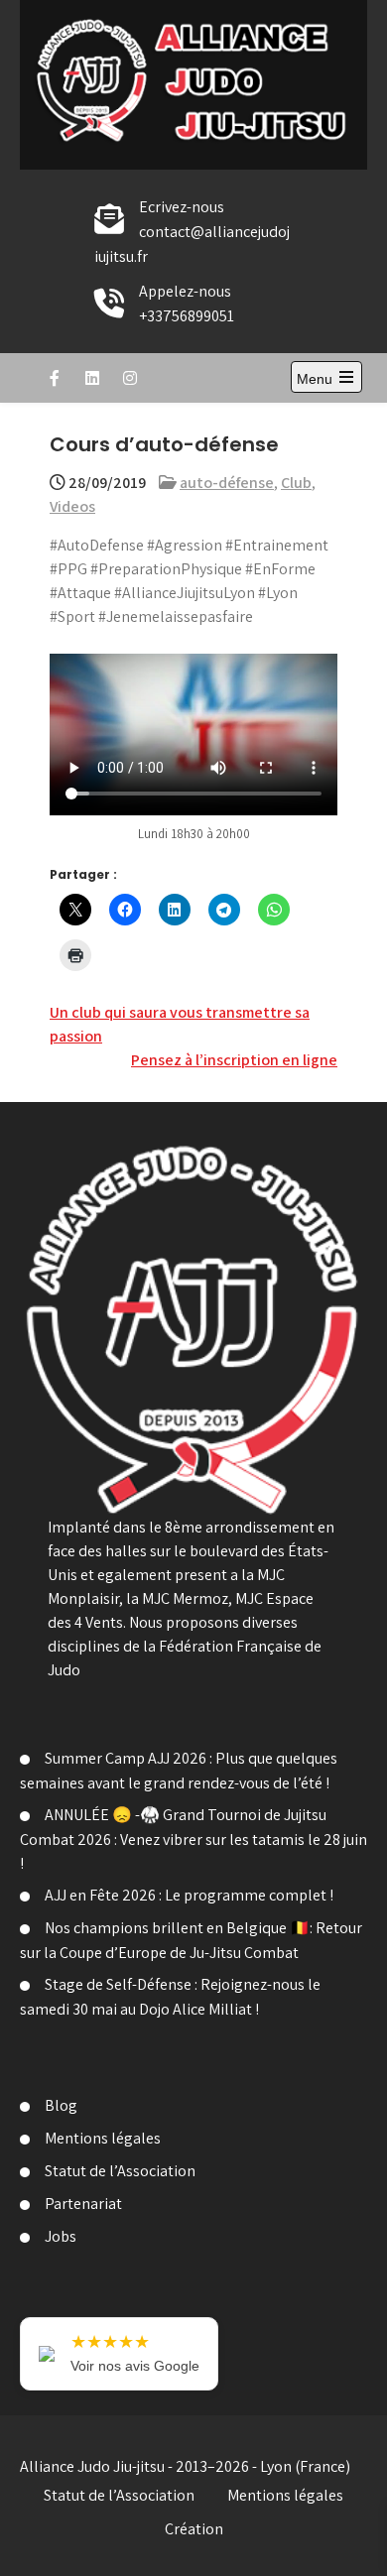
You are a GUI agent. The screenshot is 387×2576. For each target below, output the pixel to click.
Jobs (61, 2236)
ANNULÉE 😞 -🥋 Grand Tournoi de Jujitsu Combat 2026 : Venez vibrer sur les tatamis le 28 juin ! (193, 1839)
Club (296, 483)
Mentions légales (103, 2138)
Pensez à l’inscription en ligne (234, 1060)
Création (194, 2529)
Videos (72, 506)
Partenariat (83, 2204)
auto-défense (227, 483)
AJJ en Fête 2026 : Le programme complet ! (189, 1895)
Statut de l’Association (120, 2171)
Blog (61, 2105)
